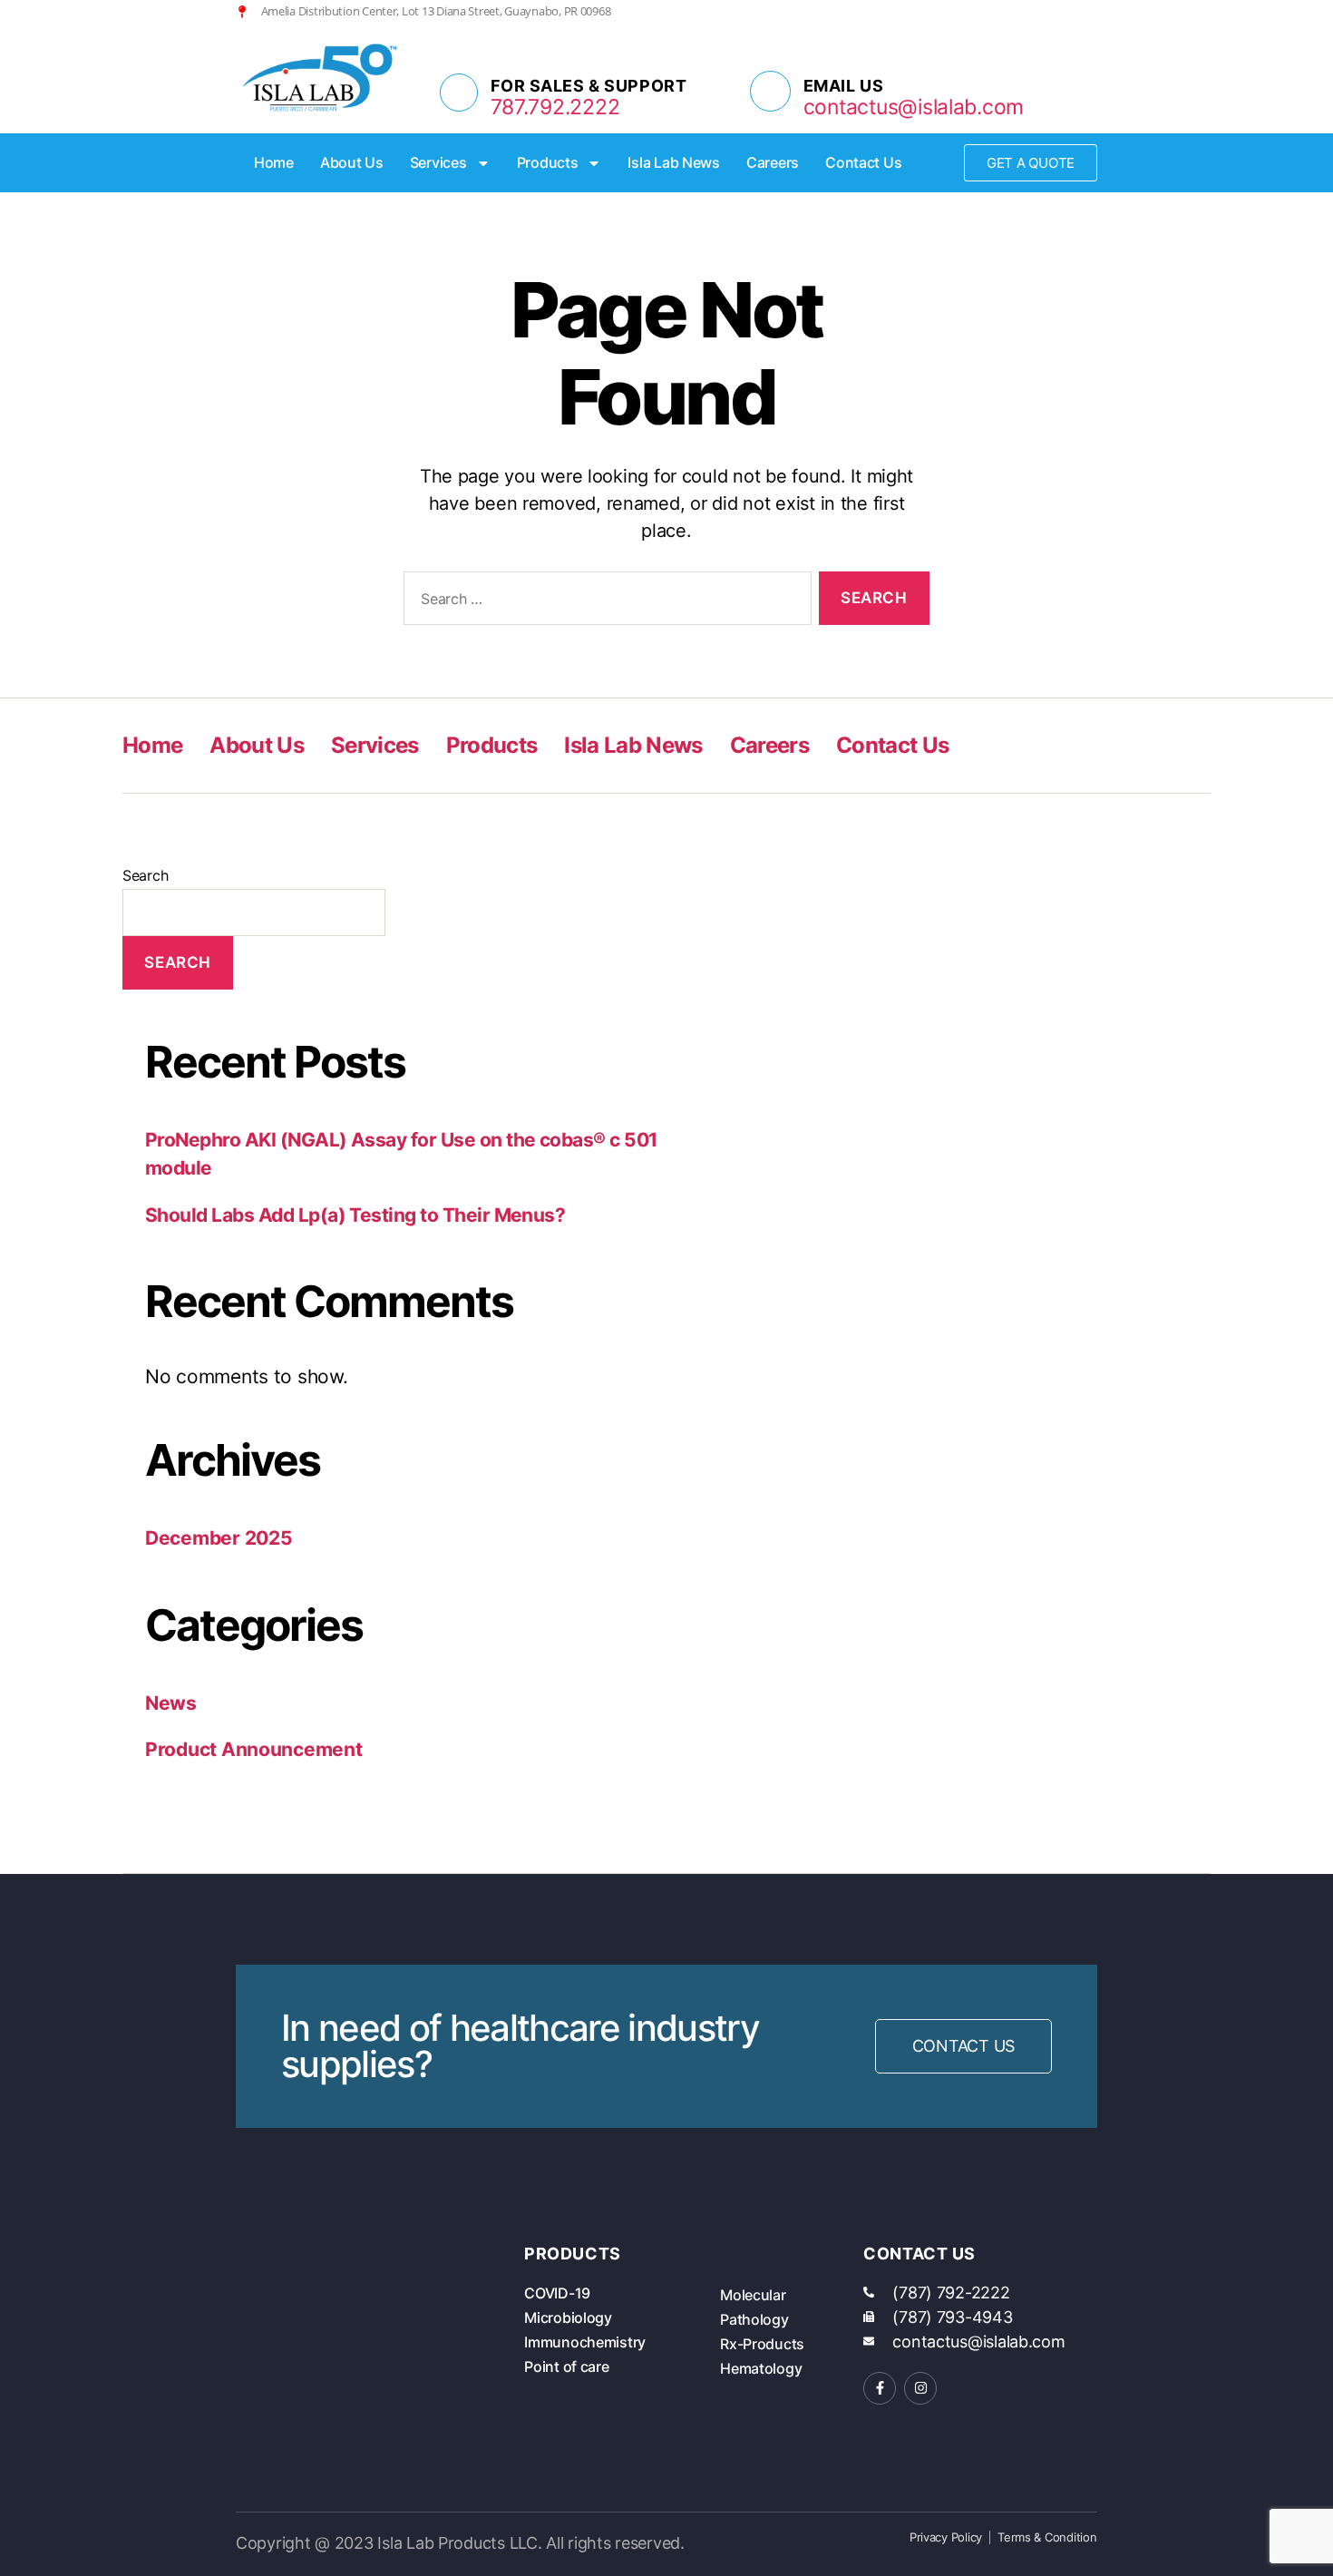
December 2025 (219, 1538)
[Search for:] (604, 602)
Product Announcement (254, 1749)
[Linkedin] (1090, 11)
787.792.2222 (555, 107)
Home (274, 162)
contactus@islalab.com (914, 107)
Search (145, 875)
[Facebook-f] (880, 2388)
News (171, 1703)
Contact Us (863, 162)
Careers (773, 162)
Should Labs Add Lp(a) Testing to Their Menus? (355, 1215)
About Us (352, 162)
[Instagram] (1061, 11)
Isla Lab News (674, 162)
